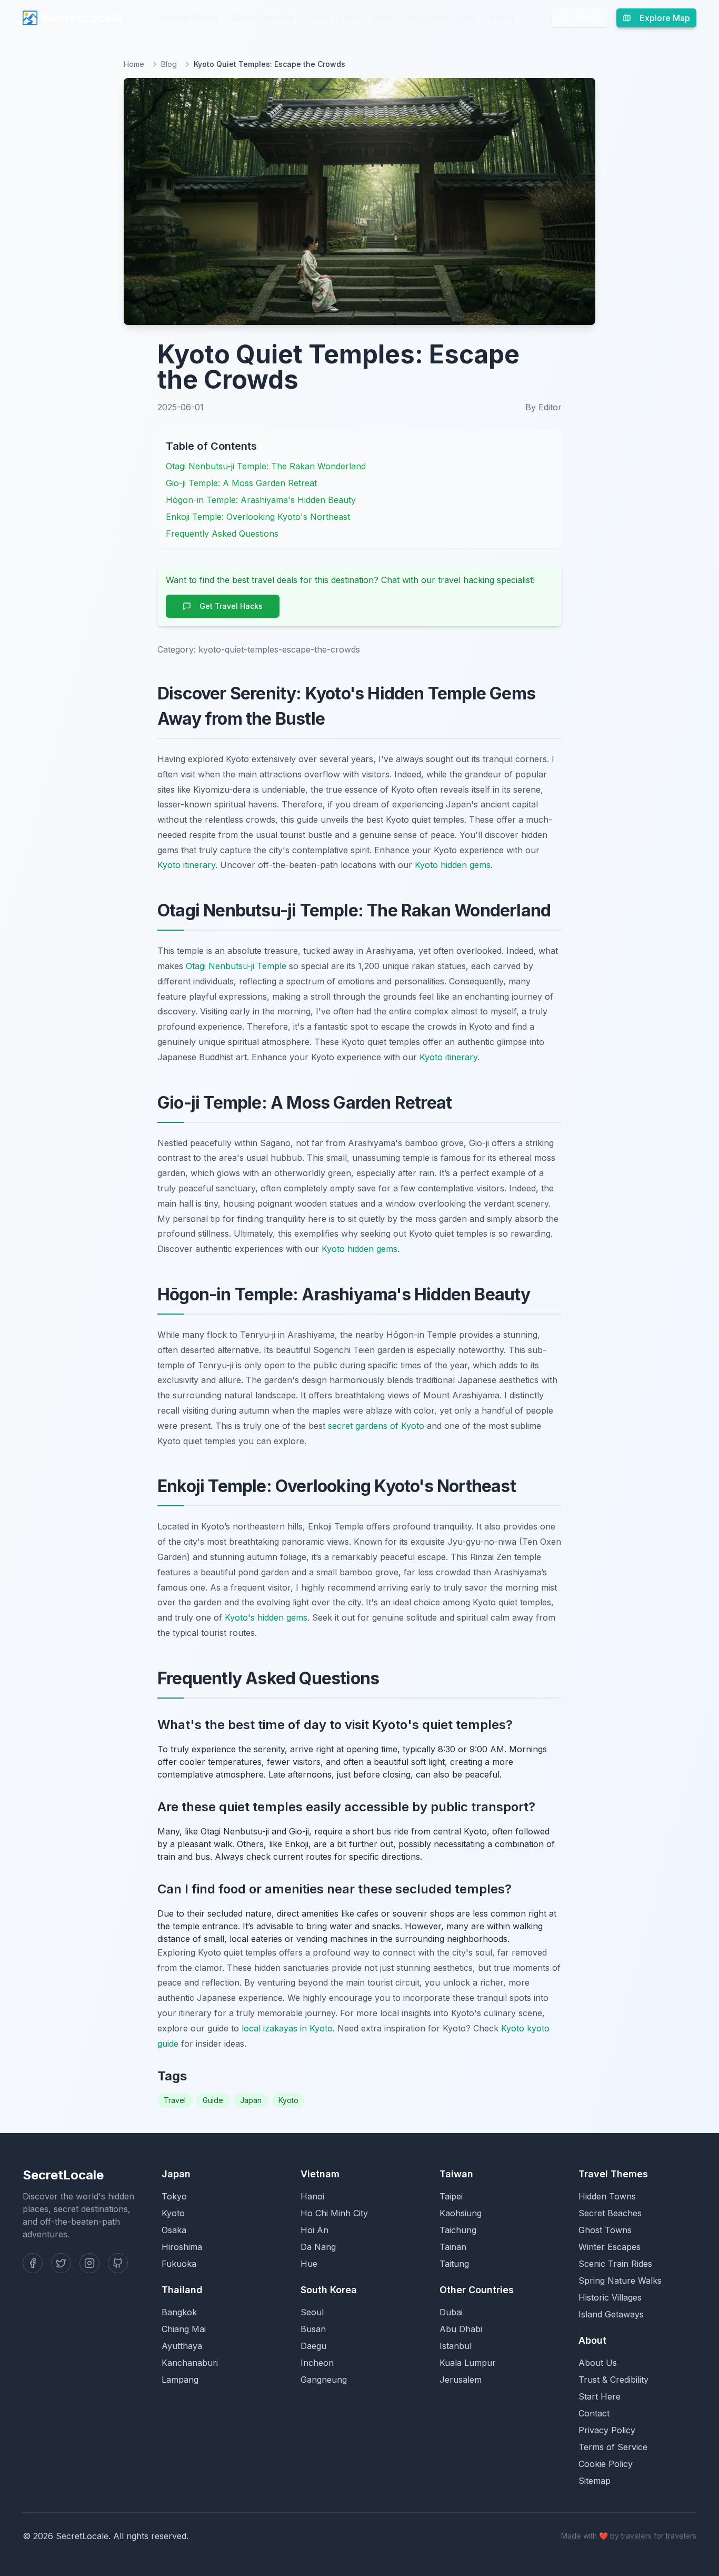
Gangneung (324, 2380)
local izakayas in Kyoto (287, 2028)
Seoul (312, 2312)
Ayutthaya (182, 2346)
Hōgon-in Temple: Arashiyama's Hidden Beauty (261, 500)
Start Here (600, 2396)
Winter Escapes (610, 2247)
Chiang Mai (184, 2329)
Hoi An (314, 2230)
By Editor (543, 407)
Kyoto (288, 2100)
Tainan (453, 2247)
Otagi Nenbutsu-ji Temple (236, 966)
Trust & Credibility (613, 2380)
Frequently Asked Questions (222, 534)
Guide (213, 2100)
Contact (594, 2413)
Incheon (317, 2363)
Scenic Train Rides (409, 18)
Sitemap (595, 2481)
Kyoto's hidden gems (266, 1617)
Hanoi (312, 2196)
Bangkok (179, 2312)
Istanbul (456, 2346)
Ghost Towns (333, 18)
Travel (175, 2100)
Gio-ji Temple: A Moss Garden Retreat (241, 483)
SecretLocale (82, 18)
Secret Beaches (262, 18)
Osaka (174, 2230)
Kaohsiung (461, 2213)
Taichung (458, 2230)
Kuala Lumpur (468, 2363)
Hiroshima (182, 2247)
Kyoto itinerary (186, 865)
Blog (467, 18)
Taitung (454, 2264)
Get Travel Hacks (231, 606)
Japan (251, 2100)
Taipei (451, 2196)
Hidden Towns (189, 18)
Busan (313, 2329)
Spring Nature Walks (620, 2281)
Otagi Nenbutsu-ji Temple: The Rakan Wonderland (266, 466)
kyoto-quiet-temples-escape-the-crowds (279, 649)
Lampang (180, 2380)
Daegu (313, 2346)
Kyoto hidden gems (453, 865)
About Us (598, 2363)
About (501, 18)
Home (134, 64)
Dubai (451, 2312)
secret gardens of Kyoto (376, 1426)
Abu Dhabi (461, 2329)
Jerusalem (461, 2380)
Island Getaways (611, 2314)
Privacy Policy (607, 2430)
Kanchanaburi (190, 2363)
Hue (309, 2264)
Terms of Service (613, 2447)
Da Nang (318, 2247)
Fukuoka (179, 2264)
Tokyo (174, 2196)
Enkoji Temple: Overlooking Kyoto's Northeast (258, 517)
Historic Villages (610, 2297)
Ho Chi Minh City (334, 2213)
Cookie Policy (606, 2464)
